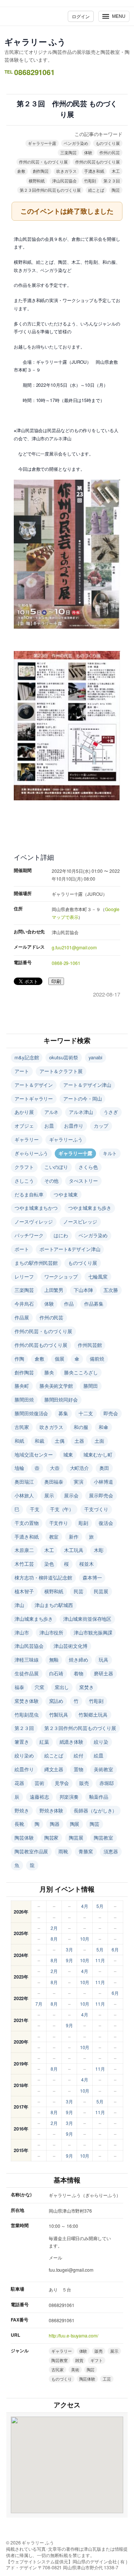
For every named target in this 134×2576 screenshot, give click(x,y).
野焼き (22, 1810)
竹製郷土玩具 (93, 1715)
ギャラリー (27, 1139)
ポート (22, 1249)
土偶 (60, 1441)
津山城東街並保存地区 (87, 1619)
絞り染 (101, 1742)
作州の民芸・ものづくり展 (43, 162)
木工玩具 (74, 1550)
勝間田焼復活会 (31, 1413)
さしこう (24, 1181)
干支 (35, 1509)
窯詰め (56, 1701)
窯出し (62, 1687)
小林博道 (103, 1482)
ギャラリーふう (66, 1139)
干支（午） (62, 1509)
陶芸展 (76, 1838)
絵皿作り (24, 1769)
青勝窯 (86, 1851)
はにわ (61, 1235)
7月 (39, 2004)
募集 (63, 1413)
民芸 (79, 1591)
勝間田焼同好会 (61, 1399)
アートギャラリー (34, 1099)
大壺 (55, 1468)
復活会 (106, 1523)
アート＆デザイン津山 (87, 1085)
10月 (85, 1939)
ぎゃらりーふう (31, 1153)
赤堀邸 (107, 1783)
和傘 (103, 1427)
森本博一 (92, 1577)
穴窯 (39, 1687)
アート (22, 1071)
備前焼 (97, 1359)
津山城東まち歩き (34, 1619)
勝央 (49, 1372)
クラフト (24, 1167)
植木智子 (24, 1591)
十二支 (86, 1413)
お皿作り (74, 1126)
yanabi (95, 1057)
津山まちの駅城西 (54, 1605)
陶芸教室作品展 (31, 1851)
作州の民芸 (110, 152)
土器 (79, 1441)
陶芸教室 (103, 1838)
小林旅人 (24, 1495)
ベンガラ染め (76, 143)
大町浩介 (80, 1468)
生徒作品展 (27, 1673)
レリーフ (24, 1276)
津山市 (22, 1632)
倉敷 (21, 171)
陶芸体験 (24, 1838)
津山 (19, 1605)
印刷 (56, 981)
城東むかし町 (98, 1454)
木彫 (99, 1550)
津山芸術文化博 (70, 1646)
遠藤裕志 (39, 1797)
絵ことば (96, 190)
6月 (115, 1949)
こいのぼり (56, 1167)
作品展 (22, 1317)
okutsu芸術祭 (63, 1057)
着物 (79, 1673)
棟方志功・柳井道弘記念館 (43, 1577)
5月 (100, 1906)
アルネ (52, 1112)
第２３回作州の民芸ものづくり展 (50, 190)
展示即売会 (101, 1495)
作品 (69, 1304)
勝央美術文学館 (56, 1386)
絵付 (79, 1755)
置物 (79, 1769)
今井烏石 (24, 1304)
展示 (49, 1495)
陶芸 (116, 190)
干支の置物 (27, 1523)
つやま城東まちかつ (36, 1208)
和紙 (19, 1441)
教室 (54, 1537)
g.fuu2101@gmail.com (74, 947)
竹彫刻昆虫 (27, 1715)
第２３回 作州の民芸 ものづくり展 (67, 109)
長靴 (19, 1824)
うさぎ (111, 1112)
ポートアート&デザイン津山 (70, 1249)
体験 (88, 152)
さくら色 (88, 1167)
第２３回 (112, 181)
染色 (49, 1564)
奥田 (104, 1468)
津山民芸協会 (64, 181)
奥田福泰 (54, 1482)
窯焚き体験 (27, 1701)
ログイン (81, 16)
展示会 (71, 1495)
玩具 (103, 1660)
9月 (69, 1960)
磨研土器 (103, 1673)
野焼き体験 (52, 1810)
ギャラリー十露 (42, 143)
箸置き (22, 1742)
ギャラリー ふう (35, 42)
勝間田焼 (24, 1399)
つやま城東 (66, 1194)
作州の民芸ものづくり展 (98, 162)
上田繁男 (54, 1290)
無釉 (54, 1660)
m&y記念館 (27, 1057)
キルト (110, 1153)
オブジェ (24, 1126)
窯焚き (87, 1687)
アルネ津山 (81, 1112)
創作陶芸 (41, 171)
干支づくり (96, 1509)
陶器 (55, 1824)
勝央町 (22, 1386)
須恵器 (111, 1851)
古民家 (22, 1427)
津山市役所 (52, 1632)
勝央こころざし (81, 1372)
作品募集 (94, 1304)
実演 (79, 1482)
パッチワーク (29, 1235)
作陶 (19, 1359)
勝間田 (91, 1386)
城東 (68, 1454)
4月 (85, 1906)
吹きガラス (66, 171)
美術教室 (103, 1769)
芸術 (39, 1783)
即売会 (111, 1413)
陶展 (75, 1824)
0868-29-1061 (66, 963)
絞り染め (24, 1755)
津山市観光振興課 (93, 1632)
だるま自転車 (29, 1194)
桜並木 (87, 1564)
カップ (101, 1126)
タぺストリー (83, 1181)
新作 (74, 1537)
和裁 (39, 1441)
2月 (54, 1928)
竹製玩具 (59, 1715)
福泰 (19, 1687)
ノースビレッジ (80, 1221)
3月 (69, 1949)
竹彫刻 (90, 181)
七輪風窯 (98, 1276)
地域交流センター (34, 1454)
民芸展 (101, 1591)
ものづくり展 (108, 143)
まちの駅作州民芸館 (36, 1263)
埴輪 (19, 1468)
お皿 (49, 1126)
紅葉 (44, 1742)
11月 (100, 1960)
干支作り (59, 1523)
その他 (52, 1181)
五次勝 (111, 1290)
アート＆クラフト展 (61, 1071)
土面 (99, 1441)
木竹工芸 (24, 1564)
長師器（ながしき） (95, 1810)
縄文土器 (54, 1769)
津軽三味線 (27, 1660)
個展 (60, 1359)
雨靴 (63, 1851)
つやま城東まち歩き (90, 1208)
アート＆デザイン (34, 1085)
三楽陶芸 (68, 152)
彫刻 (83, 1523)
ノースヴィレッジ (34, 1221)
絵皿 (99, 1755)
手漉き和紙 (94, 171)
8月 (54, 1939)
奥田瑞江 (24, 1482)
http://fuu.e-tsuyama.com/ (74, 2335)
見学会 (62, 1783)
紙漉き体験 (72, 1742)
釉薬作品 (99, 1797)
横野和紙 (37, 181)
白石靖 (56, 1673)
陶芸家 (52, 1838)
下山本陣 (83, 1290)
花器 (19, 1783)
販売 (84, 1783)
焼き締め (79, 1660)
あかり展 (24, 1112)
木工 (116, 171)
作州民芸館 (90, 1345)
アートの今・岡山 (82, 1099)
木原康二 (24, 1550)
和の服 (81, 1427)
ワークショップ (61, 1276)
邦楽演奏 (69, 1797)
